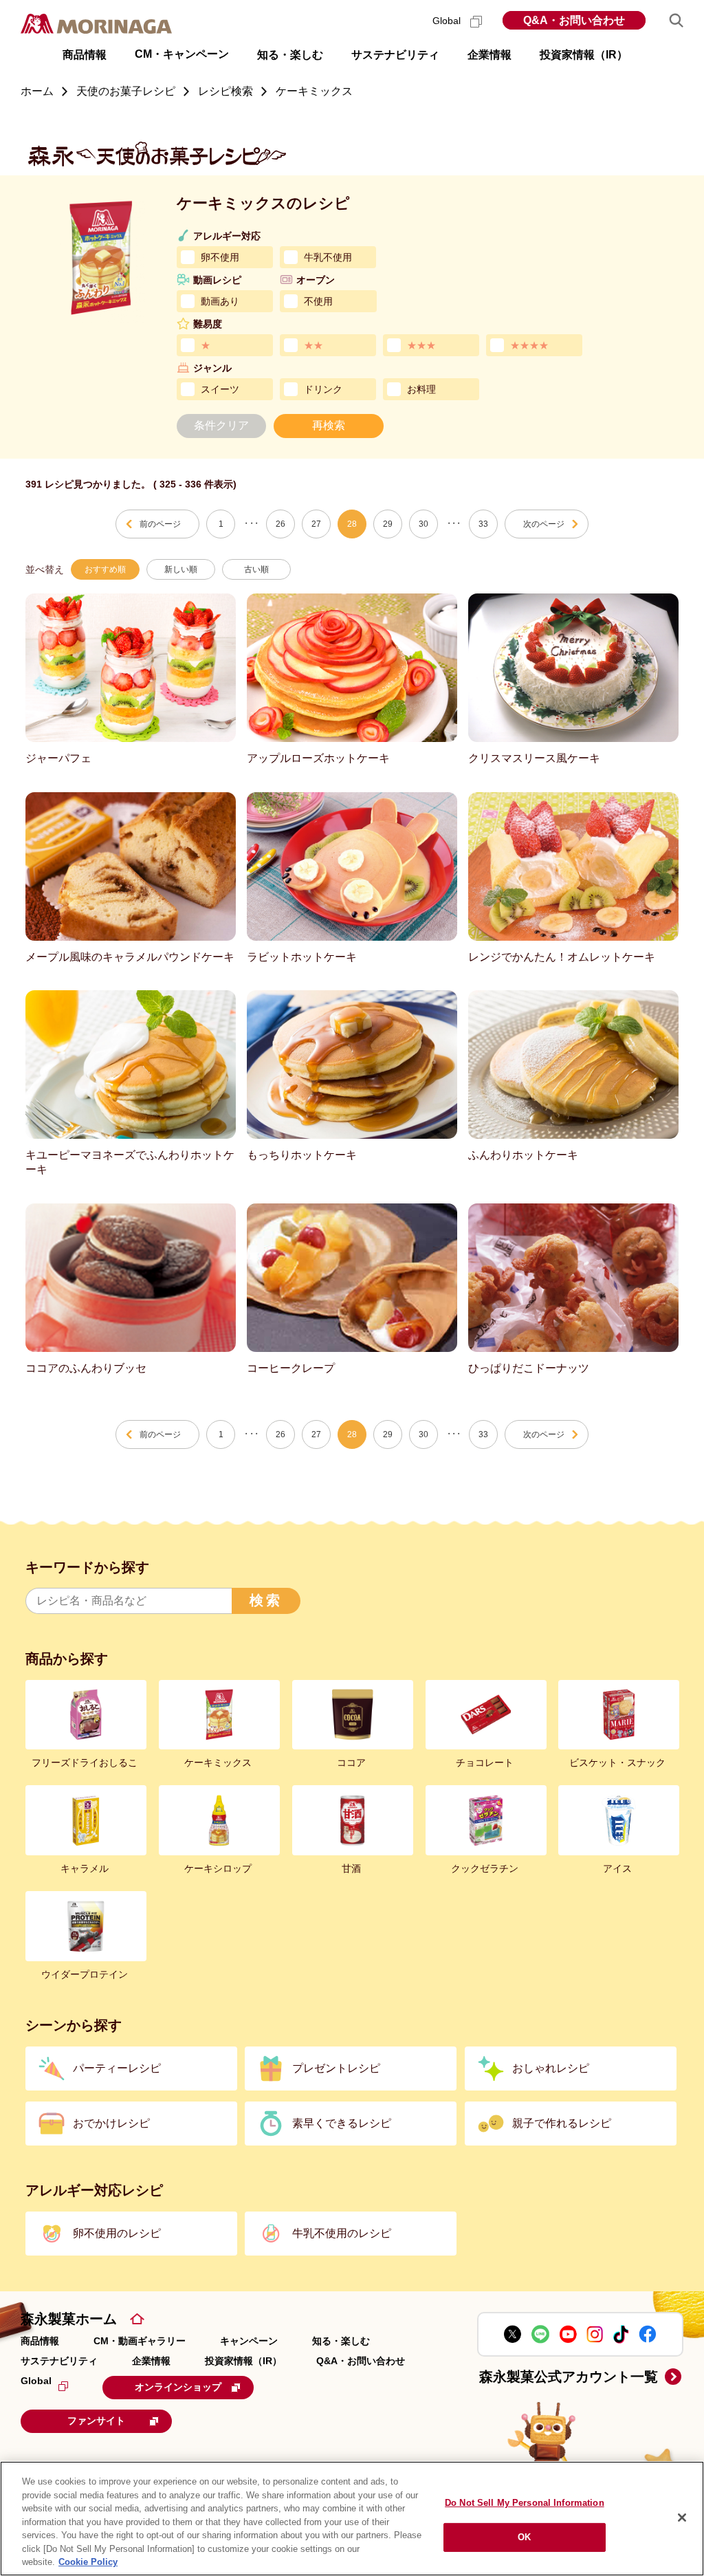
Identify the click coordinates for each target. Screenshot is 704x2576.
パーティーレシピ (117, 2068)
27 (316, 524)
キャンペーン (249, 2341)
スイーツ (220, 389)
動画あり (220, 301)
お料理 (421, 389)
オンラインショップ (178, 2387)
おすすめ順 (105, 569)
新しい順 (181, 569)
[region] (352, 2519)
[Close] (682, 2518)
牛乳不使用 (328, 257)
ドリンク (323, 389)
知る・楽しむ (341, 2341)
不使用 (318, 301)
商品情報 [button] (85, 55)
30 (423, 524)
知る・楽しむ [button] (290, 55)
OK (524, 2537)
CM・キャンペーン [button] (182, 54)
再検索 (329, 425)
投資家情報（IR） (243, 2361)
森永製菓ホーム (69, 2319)
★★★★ (529, 345)
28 (352, 524)
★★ (313, 345)
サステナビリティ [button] (395, 55)
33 (483, 524)
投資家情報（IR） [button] (584, 55)
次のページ (544, 524)
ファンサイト (96, 2421)
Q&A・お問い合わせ (574, 20)
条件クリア (221, 425)
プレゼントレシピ (336, 2068)
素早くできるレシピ (342, 2123)
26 (280, 524)
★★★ (421, 345)
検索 (266, 1600)
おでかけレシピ (111, 2123)
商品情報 (40, 2341)
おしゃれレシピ (551, 2068)
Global (448, 21)
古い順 (256, 569)
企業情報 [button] (489, 55)
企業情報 (151, 2361)
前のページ (160, 524)
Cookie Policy (88, 2562)
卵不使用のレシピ (117, 2233)
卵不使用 (220, 257)
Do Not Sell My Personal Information (525, 2503)
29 (388, 524)
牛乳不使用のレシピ (342, 2233)
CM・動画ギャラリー (140, 2341)
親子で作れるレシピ (562, 2123)
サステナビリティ (59, 2361)
